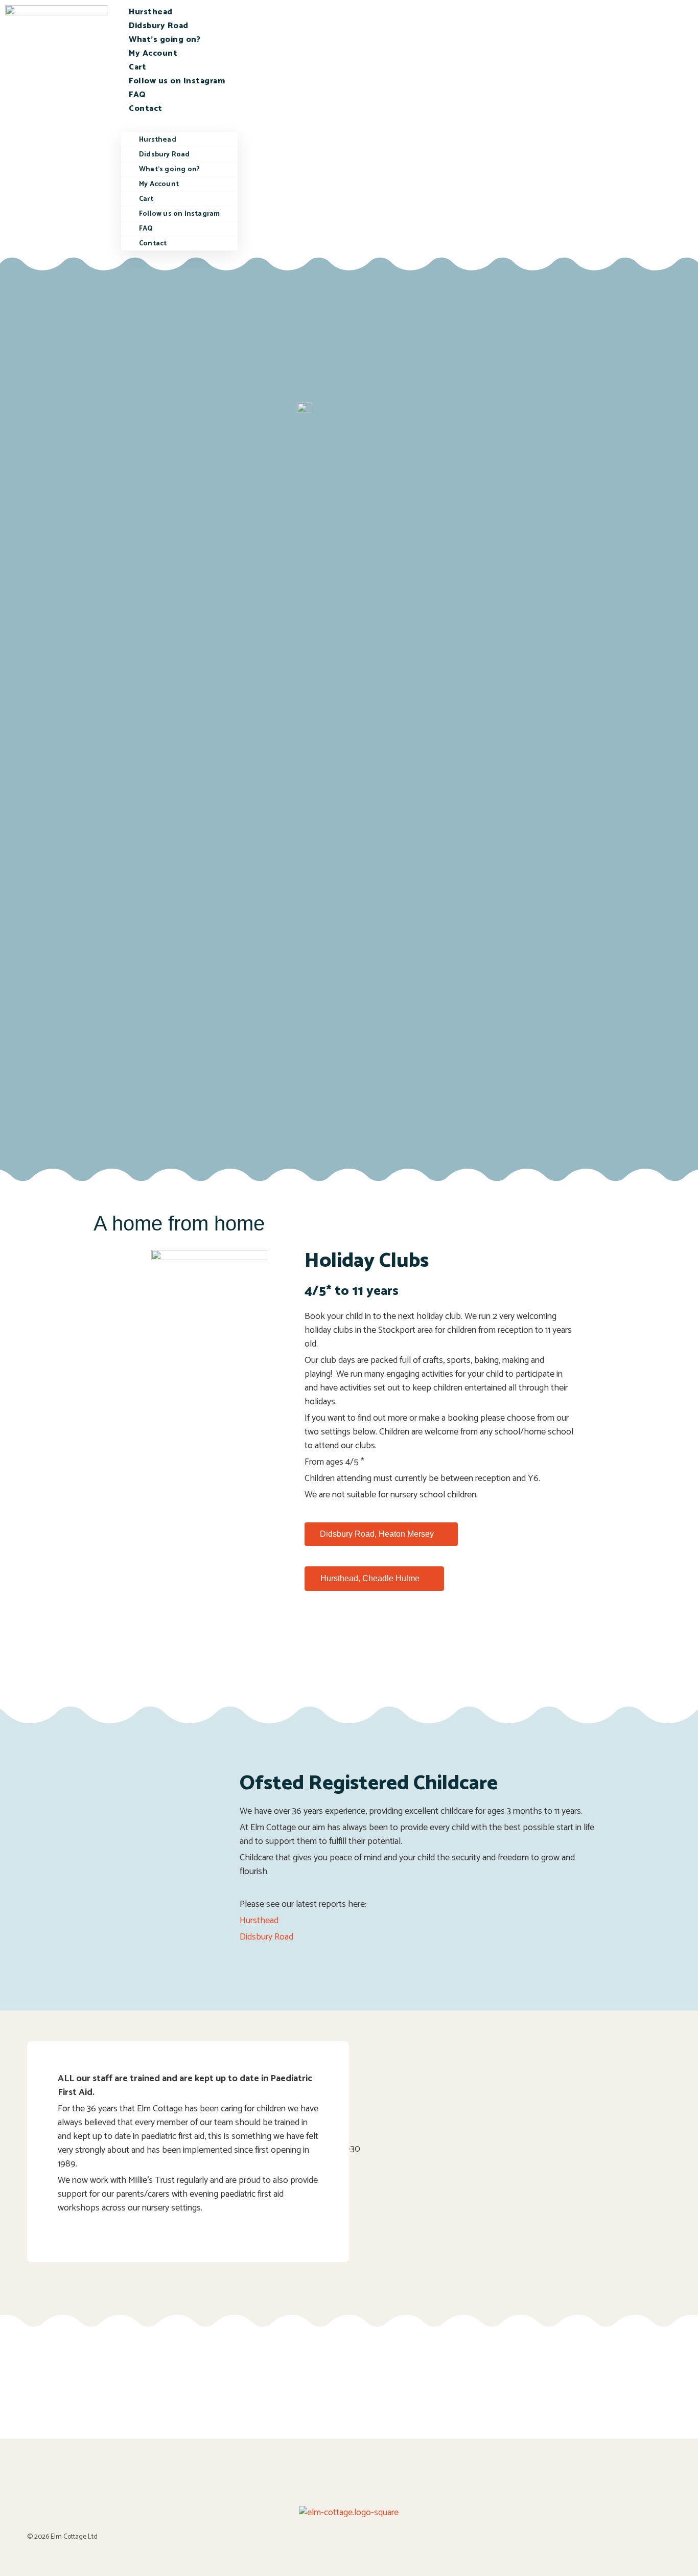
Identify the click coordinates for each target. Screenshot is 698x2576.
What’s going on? (165, 40)
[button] (179, 122)
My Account (153, 53)
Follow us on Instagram (177, 81)
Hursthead (151, 12)
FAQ (137, 95)
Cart (137, 67)
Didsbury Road (159, 26)
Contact (146, 109)
